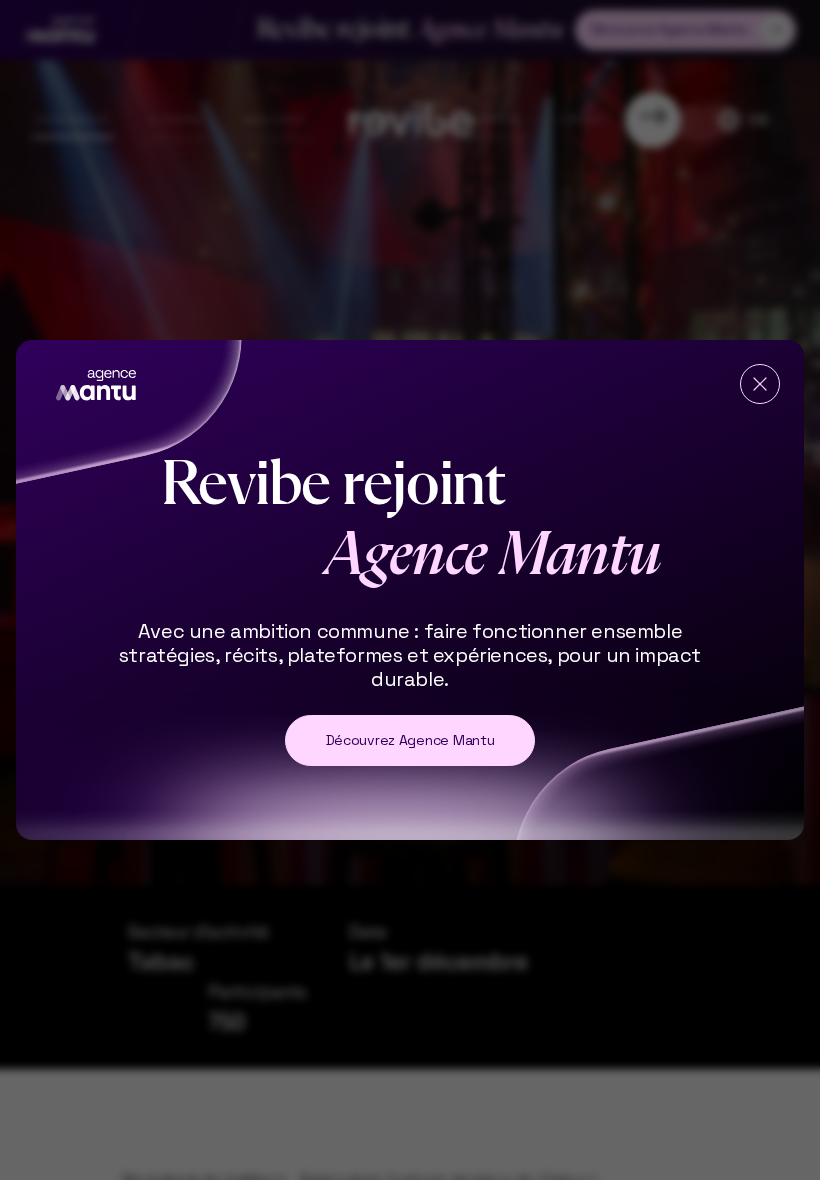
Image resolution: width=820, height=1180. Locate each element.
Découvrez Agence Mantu (410, 740)
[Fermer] (760, 384)
